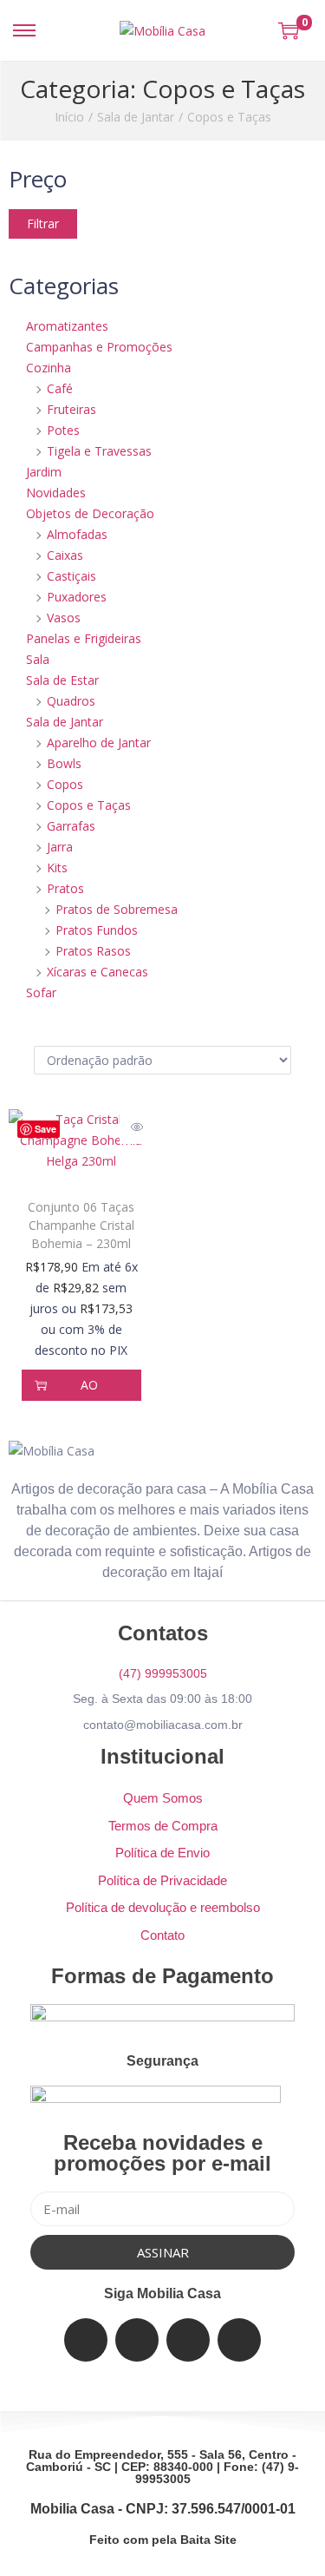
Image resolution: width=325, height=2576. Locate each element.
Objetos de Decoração (90, 513)
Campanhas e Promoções (99, 347)
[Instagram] (188, 2340)
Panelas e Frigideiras (84, 638)
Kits (57, 867)
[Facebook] (86, 2340)
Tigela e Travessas (99, 451)
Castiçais (71, 576)
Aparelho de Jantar (99, 743)
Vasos (64, 618)
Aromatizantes (67, 326)
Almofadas (77, 534)
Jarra (60, 847)
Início (69, 117)
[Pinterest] (239, 2340)
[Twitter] (137, 2340)
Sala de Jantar (136, 117)
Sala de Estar (62, 680)
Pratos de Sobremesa (117, 909)
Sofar (41, 992)
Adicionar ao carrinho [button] (90, 1385)
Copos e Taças (89, 805)
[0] (289, 30)
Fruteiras (71, 409)
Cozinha (49, 368)
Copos (65, 784)
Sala (38, 659)
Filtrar (43, 223)
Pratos (65, 888)
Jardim (44, 472)
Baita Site (208, 2540)
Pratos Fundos (97, 930)
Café (60, 388)
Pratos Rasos (93, 951)
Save (45, 1129)
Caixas (65, 555)
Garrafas (71, 826)
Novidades (56, 493)
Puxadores (77, 597)
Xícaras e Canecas (97, 972)
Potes (63, 430)
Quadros (71, 701)
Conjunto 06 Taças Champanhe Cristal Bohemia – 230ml (81, 1225)
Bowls (64, 763)
